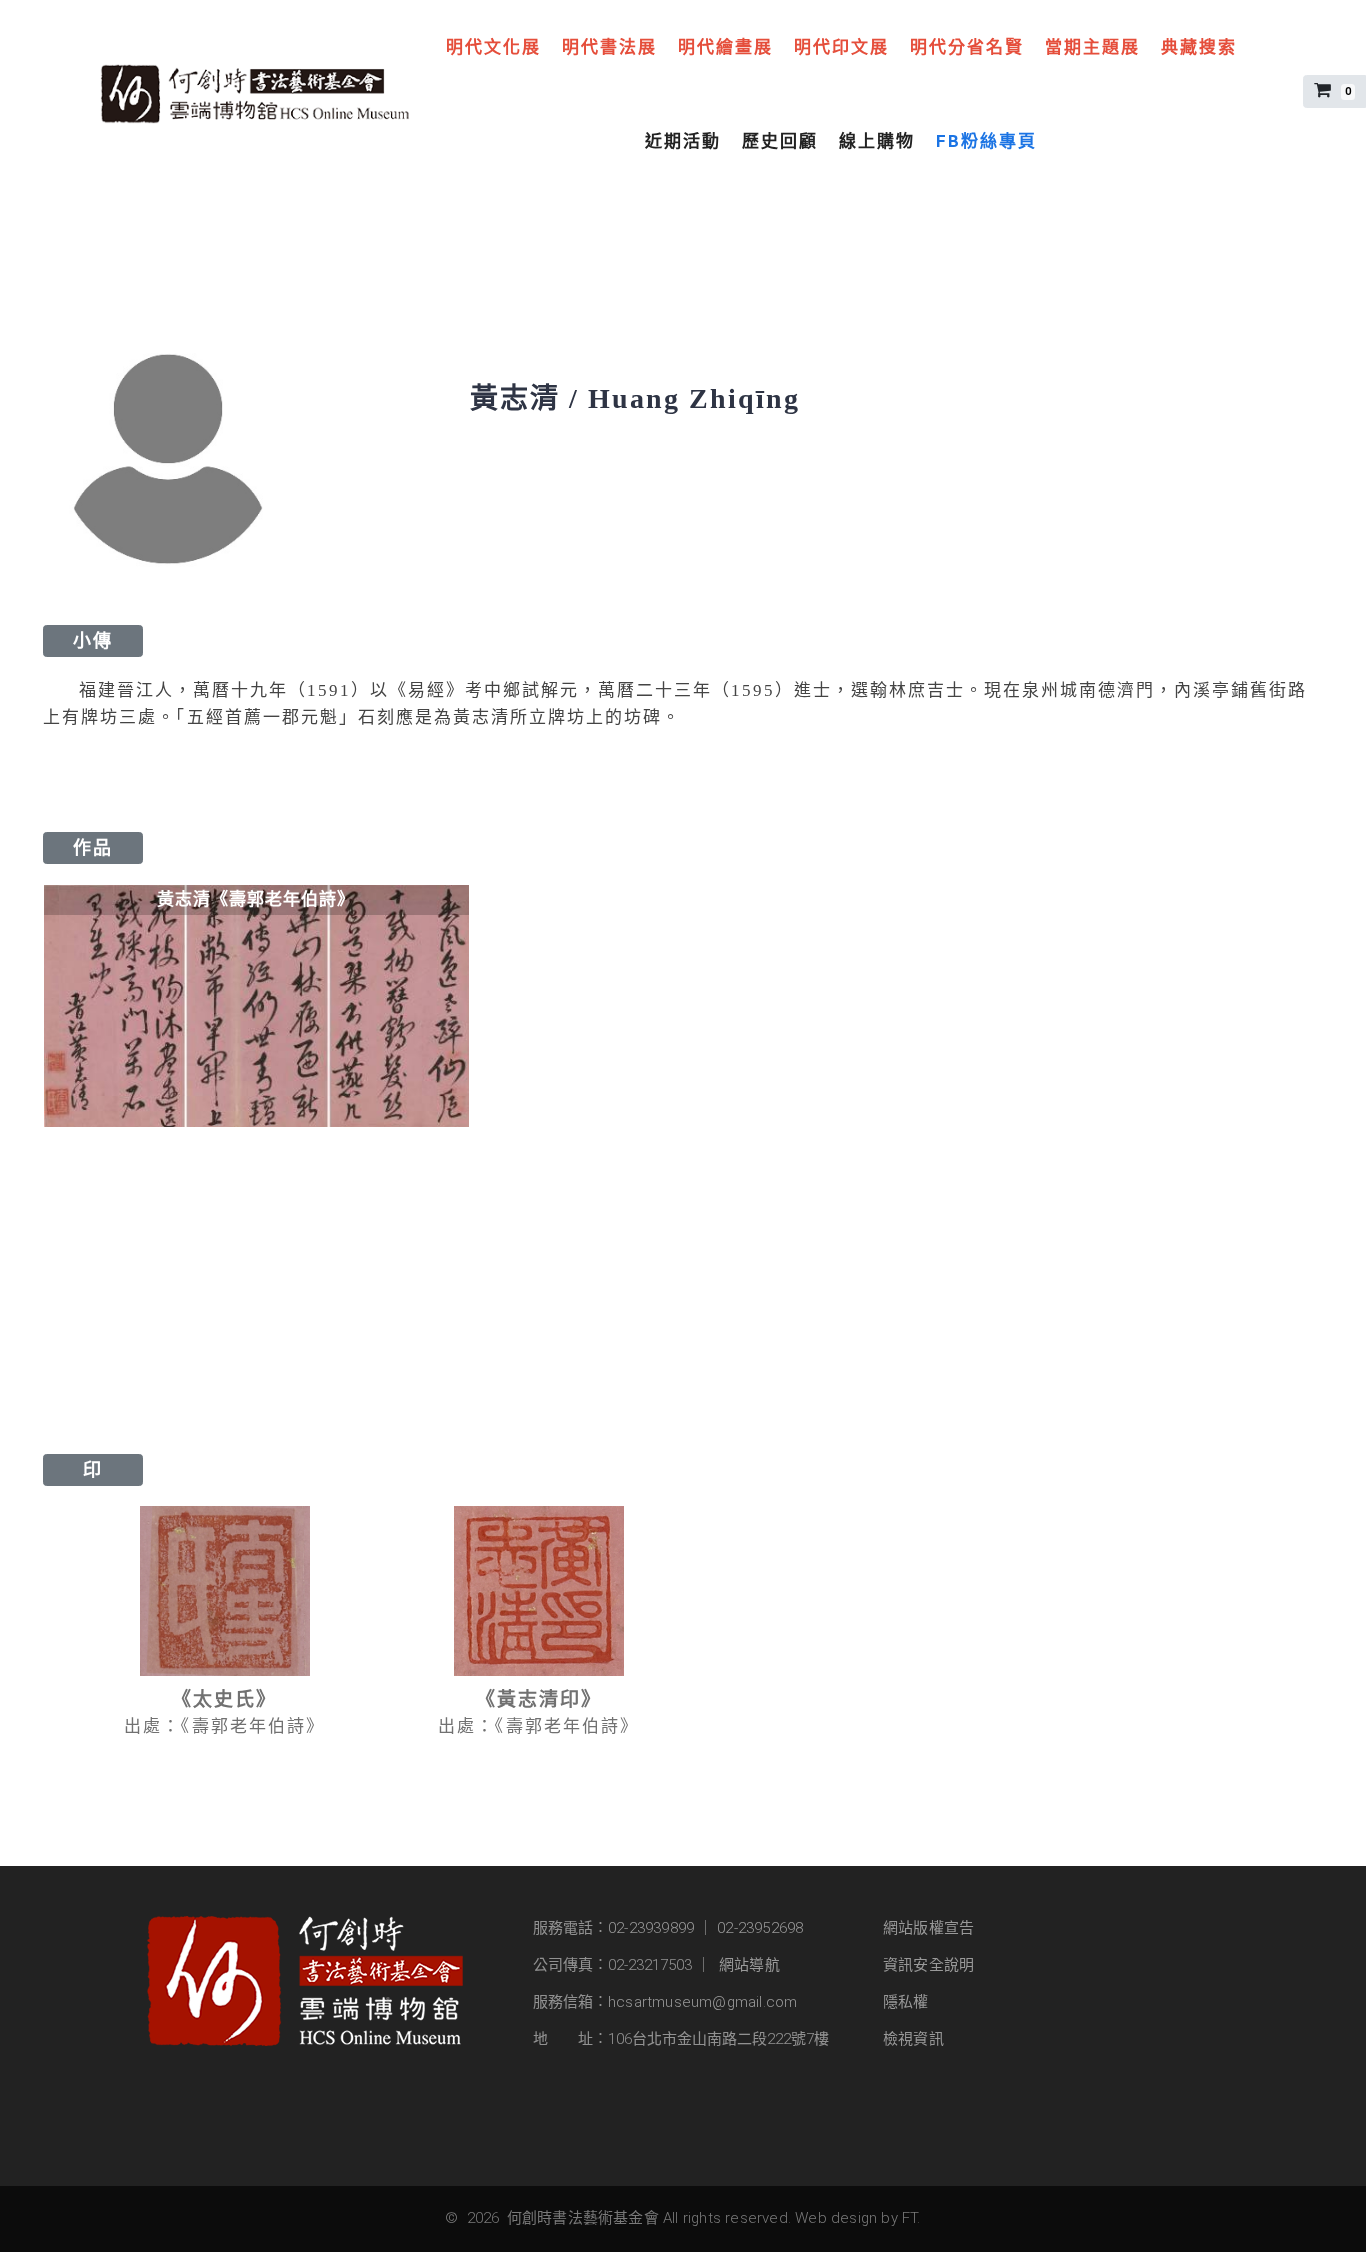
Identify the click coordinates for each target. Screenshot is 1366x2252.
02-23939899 (651, 1928)
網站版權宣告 (928, 1928)
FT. (911, 2218)
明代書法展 (609, 47)
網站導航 (749, 1965)
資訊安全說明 (928, 1965)
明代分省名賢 (967, 47)
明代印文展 (841, 47)
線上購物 (877, 141)
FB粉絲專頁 (986, 141)
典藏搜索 (1199, 47)
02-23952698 (760, 1928)
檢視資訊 (913, 2039)
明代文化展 (493, 47)
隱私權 (906, 2002)
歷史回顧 (780, 141)
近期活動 (683, 141)
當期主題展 (1092, 47)
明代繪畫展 (725, 47)
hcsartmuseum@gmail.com (702, 2002)
